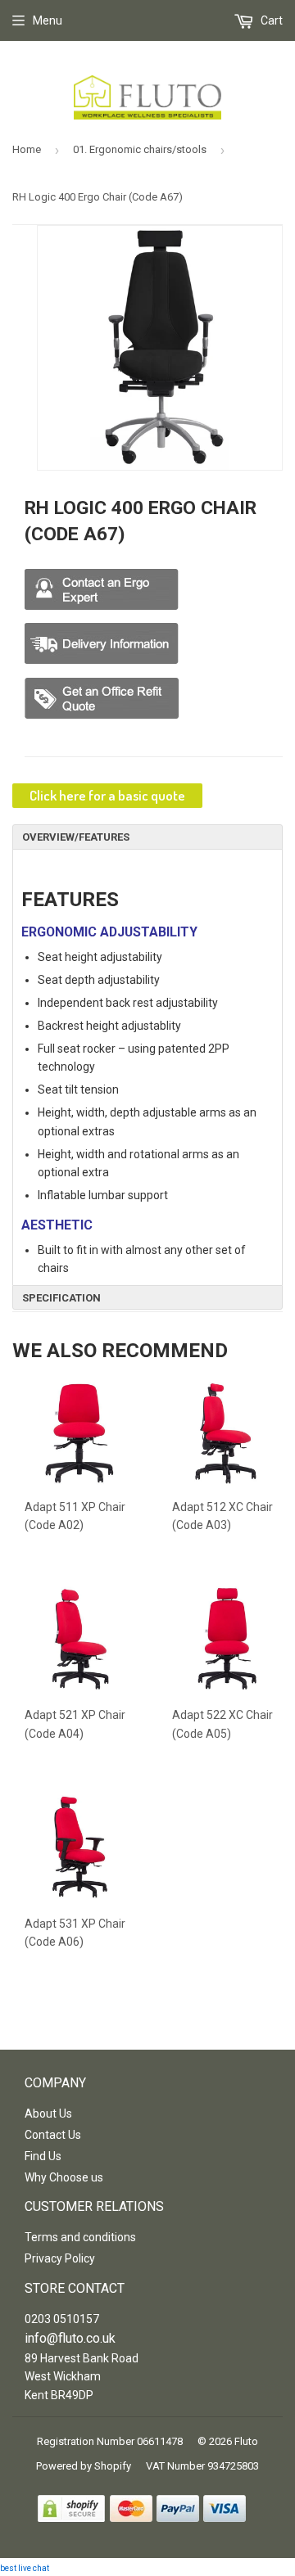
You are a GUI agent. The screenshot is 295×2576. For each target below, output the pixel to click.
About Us (48, 2114)
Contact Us (53, 2135)
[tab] (147, 837)
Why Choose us (64, 2177)
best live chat (25, 2568)
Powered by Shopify (84, 2466)
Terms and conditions (80, 2237)
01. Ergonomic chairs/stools (140, 149)
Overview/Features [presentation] (76, 837)
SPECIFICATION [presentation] (61, 1298)
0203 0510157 (62, 2319)
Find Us (43, 2156)
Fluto (246, 2441)
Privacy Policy (60, 2258)
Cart (270, 20)
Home (27, 149)
